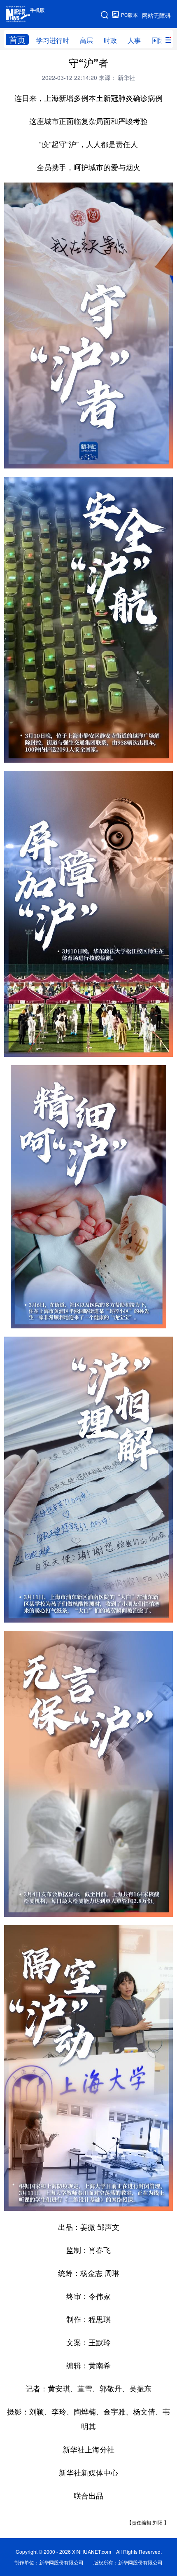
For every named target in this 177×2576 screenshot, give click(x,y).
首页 (17, 40)
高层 (86, 40)
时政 (110, 40)
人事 (134, 40)
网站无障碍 (156, 15)
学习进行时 (53, 40)
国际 (158, 40)
